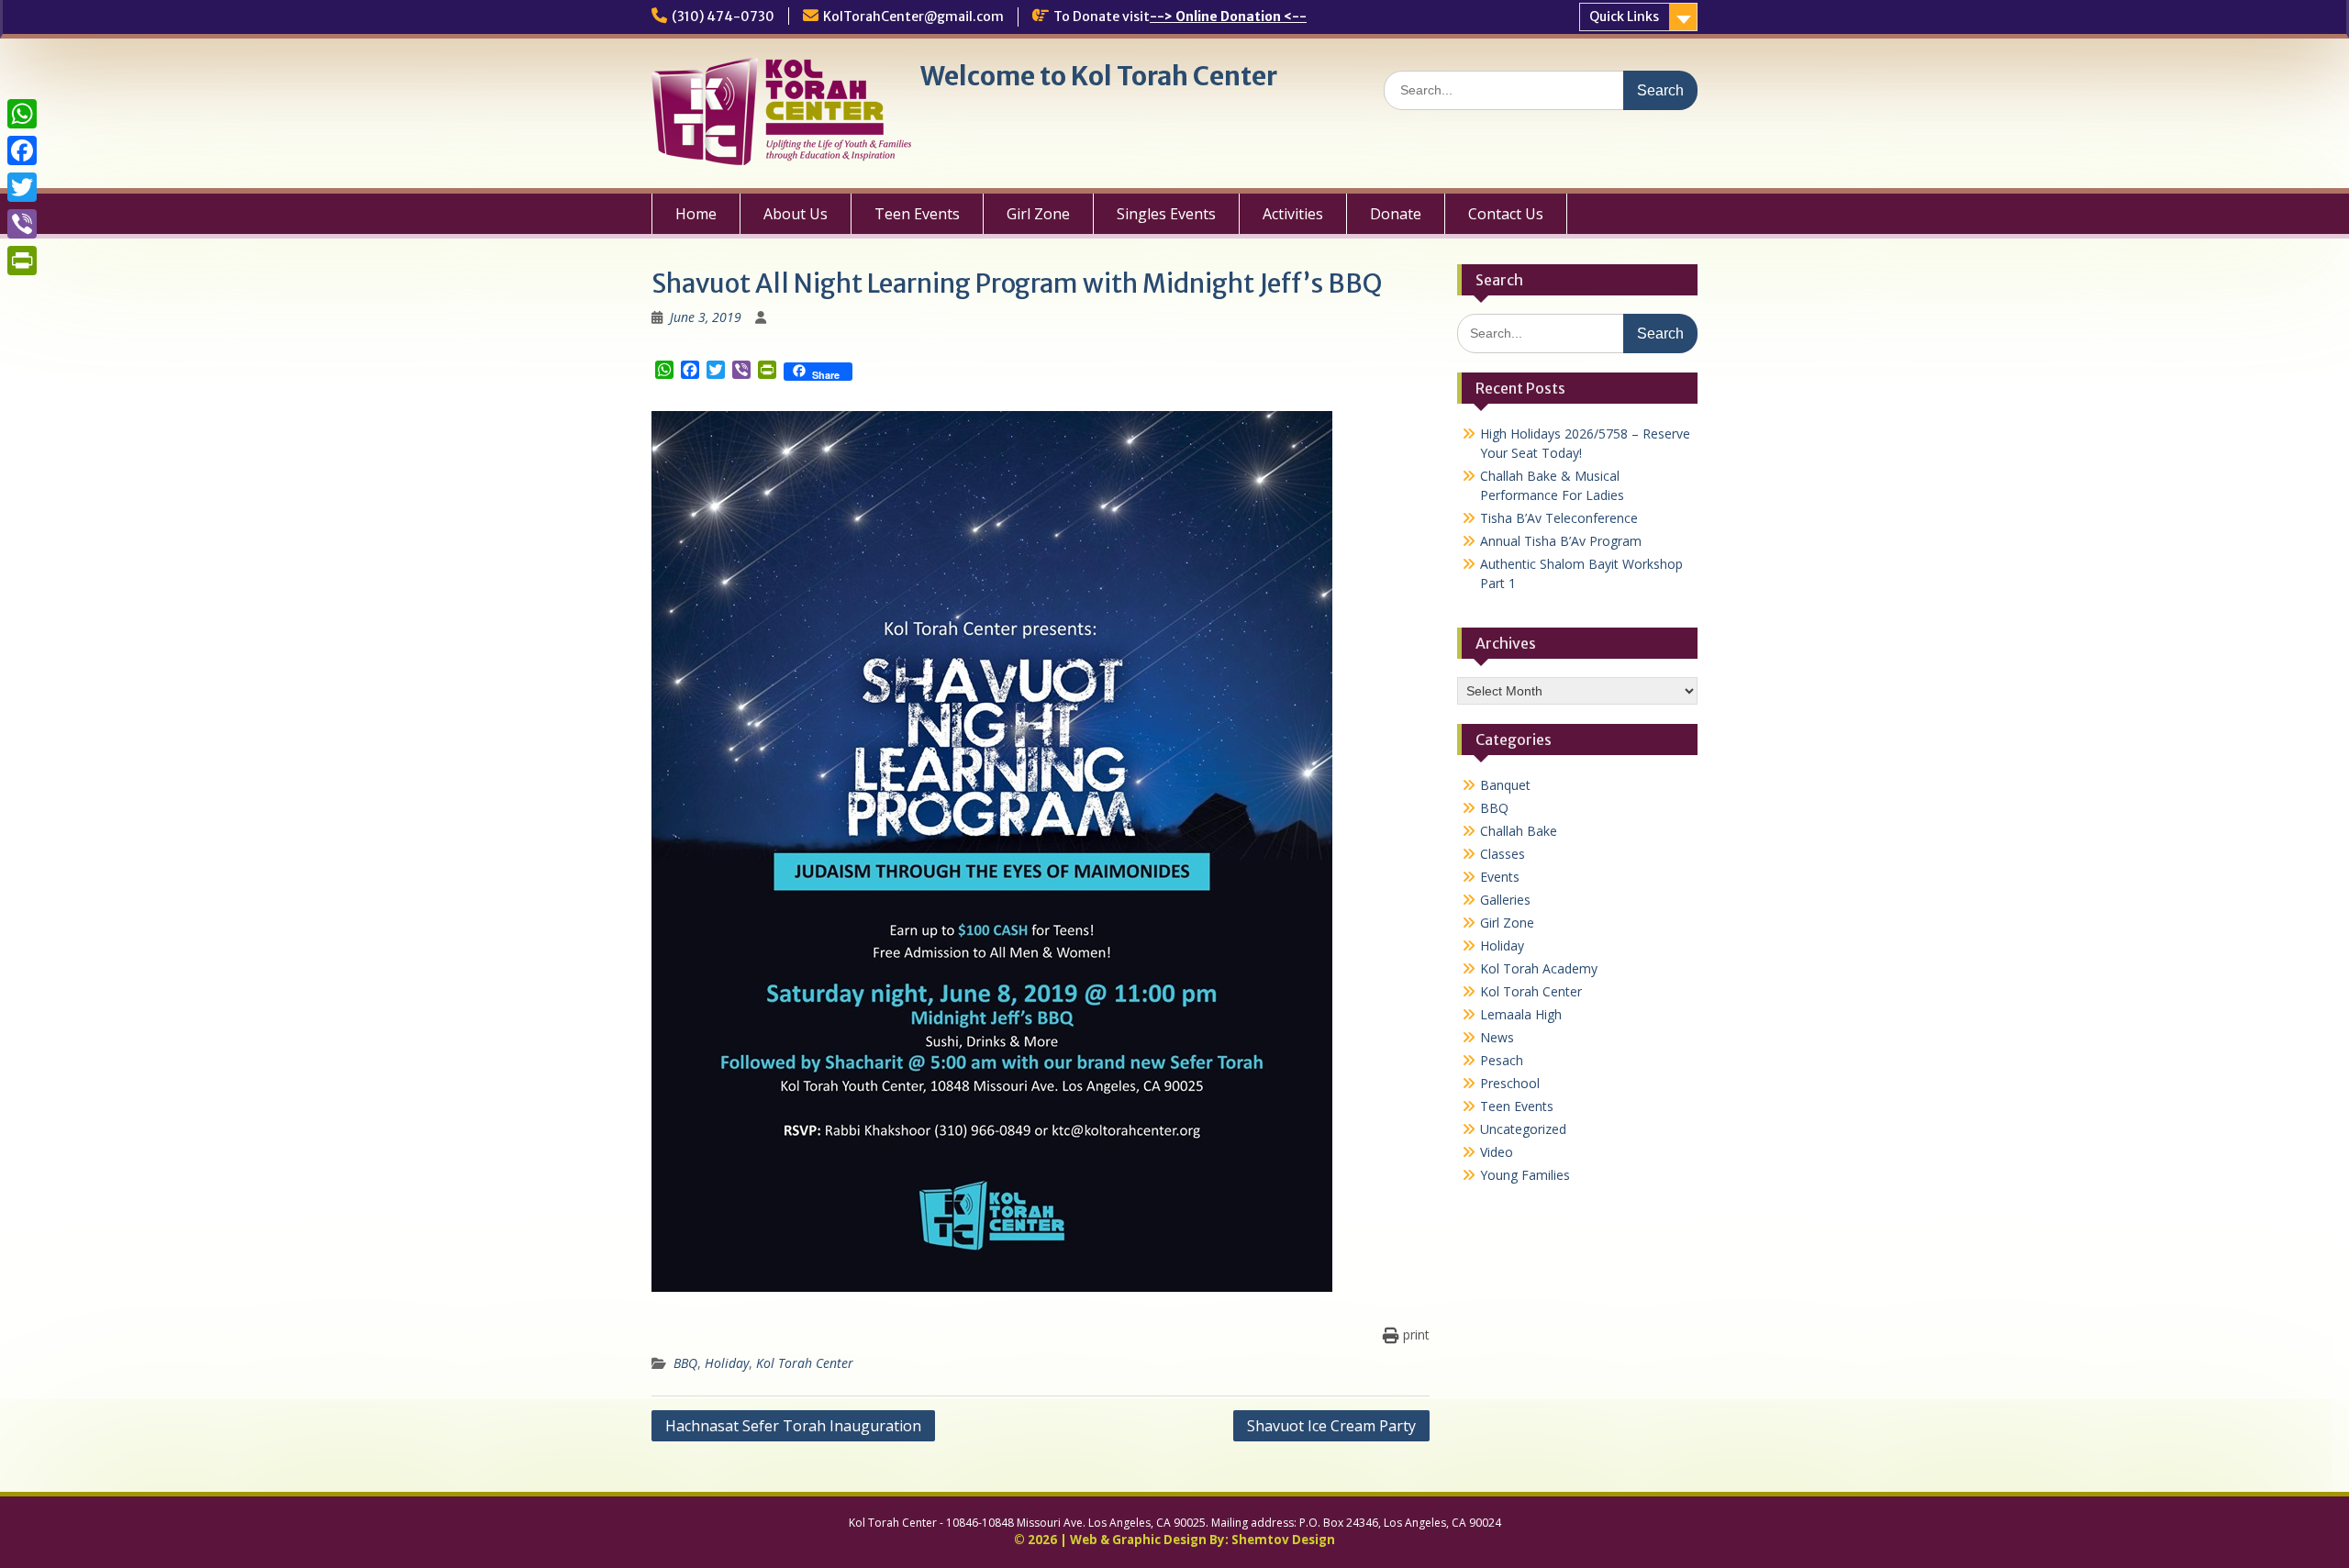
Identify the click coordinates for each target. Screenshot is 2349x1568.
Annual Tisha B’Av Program (1561, 541)
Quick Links (1624, 17)
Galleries (1505, 900)
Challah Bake (1519, 831)
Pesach (1502, 1060)
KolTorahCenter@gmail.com (913, 17)
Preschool (1510, 1083)
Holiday (727, 1363)
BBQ (685, 1363)
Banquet (1505, 785)
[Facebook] (22, 150)
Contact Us (1506, 214)
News (1497, 1037)
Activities (1293, 214)
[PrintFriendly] (22, 261)
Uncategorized (1523, 1129)
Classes (1503, 854)
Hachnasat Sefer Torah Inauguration (793, 1426)
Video (1497, 1152)
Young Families (1525, 1175)
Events (1500, 877)
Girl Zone (1038, 214)
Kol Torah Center (805, 1363)
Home (696, 214)
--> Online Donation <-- (1228, 17)
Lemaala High (1521, 1014)
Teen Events (917, 214)
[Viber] (22, 224)
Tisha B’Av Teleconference (1559, 518)
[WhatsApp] (22, 114)
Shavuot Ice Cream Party (1331, 1426)
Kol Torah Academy (1539, 968)
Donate (1396, 214)
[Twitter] (22, 187)
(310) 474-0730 (723, 17)
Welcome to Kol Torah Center (1099, 76)
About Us (796, 214)
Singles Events (1166, 214)
